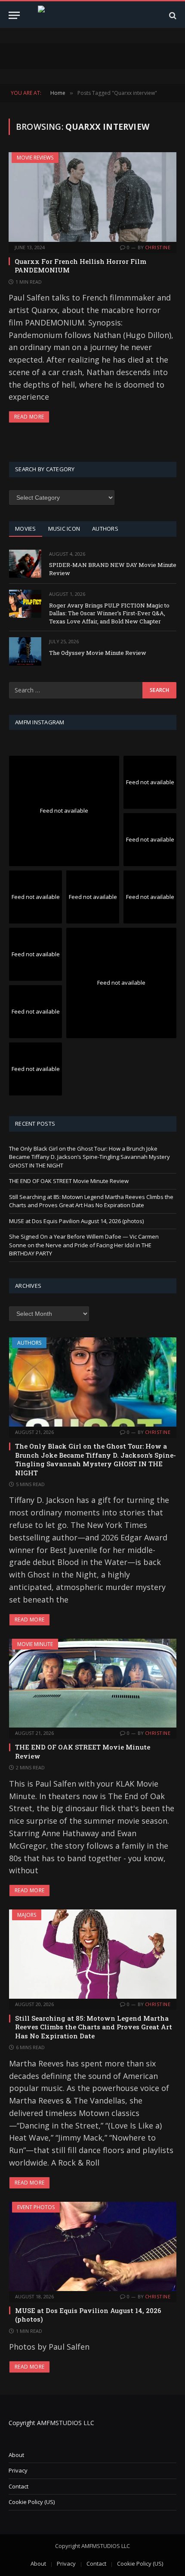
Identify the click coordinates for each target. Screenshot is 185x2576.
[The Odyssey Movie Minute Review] (25, 651)
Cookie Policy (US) (32, 2502)
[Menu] (14, 15)
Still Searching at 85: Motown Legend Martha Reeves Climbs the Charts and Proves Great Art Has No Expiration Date (91, 1201)
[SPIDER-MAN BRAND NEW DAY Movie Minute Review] (25, 564)
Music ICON (64, 529)
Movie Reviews (35, 158)
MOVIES (26, 529)
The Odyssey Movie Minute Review (98, 653)
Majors (27, 1915)
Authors (29, 1343)
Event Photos (36, 2207)
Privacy (18, 2470)
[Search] (172, 15)
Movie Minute (35, 1644)
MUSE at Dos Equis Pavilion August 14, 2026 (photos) (76, 1221)
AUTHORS (105, 529)
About (16, 2455)
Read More (29, 417)
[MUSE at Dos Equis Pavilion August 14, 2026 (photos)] (93, 2246)
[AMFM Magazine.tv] (93, 15)
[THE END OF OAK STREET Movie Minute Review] (93, 1683)
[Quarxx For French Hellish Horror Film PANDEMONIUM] (92, 197)
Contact (18, 2486)
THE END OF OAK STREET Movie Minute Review (69, 1181)
